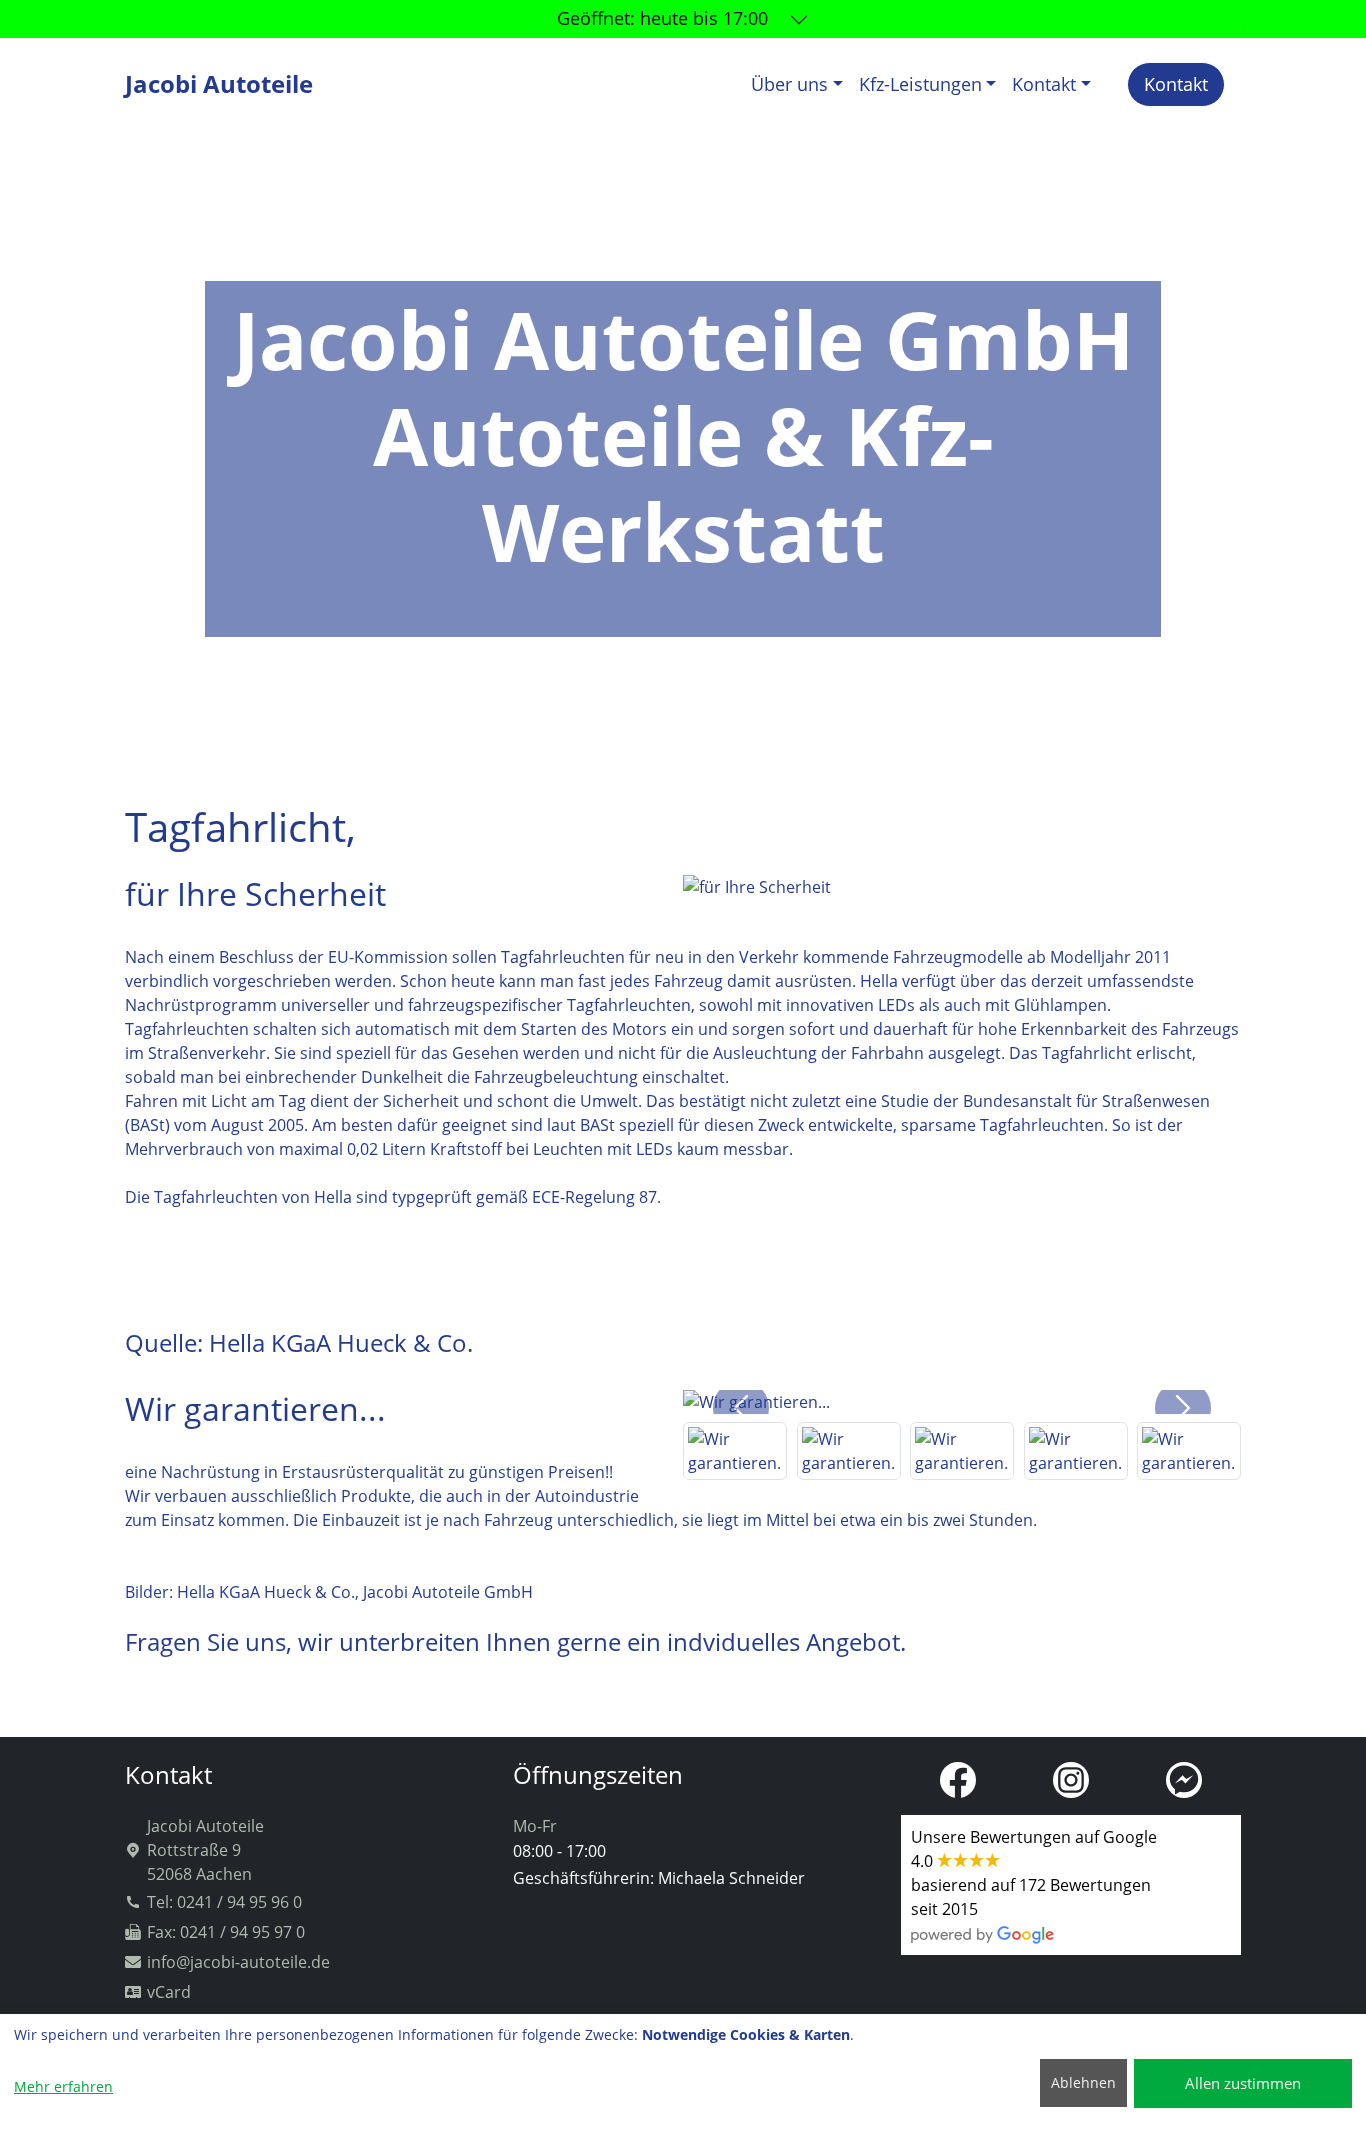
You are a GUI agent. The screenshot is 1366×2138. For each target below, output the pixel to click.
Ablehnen (1083, 2082)
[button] (741, 1408)
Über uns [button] (789, 84)
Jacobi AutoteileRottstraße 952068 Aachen (205, 1850)
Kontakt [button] (1044, 84)
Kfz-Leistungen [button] (920, 84)
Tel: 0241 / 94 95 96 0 (224, 1902)
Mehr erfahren (63, 2086)
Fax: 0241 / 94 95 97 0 (226, 1932)
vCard (169, 1992)
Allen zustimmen (1243, 2083)
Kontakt (1176, 84)
